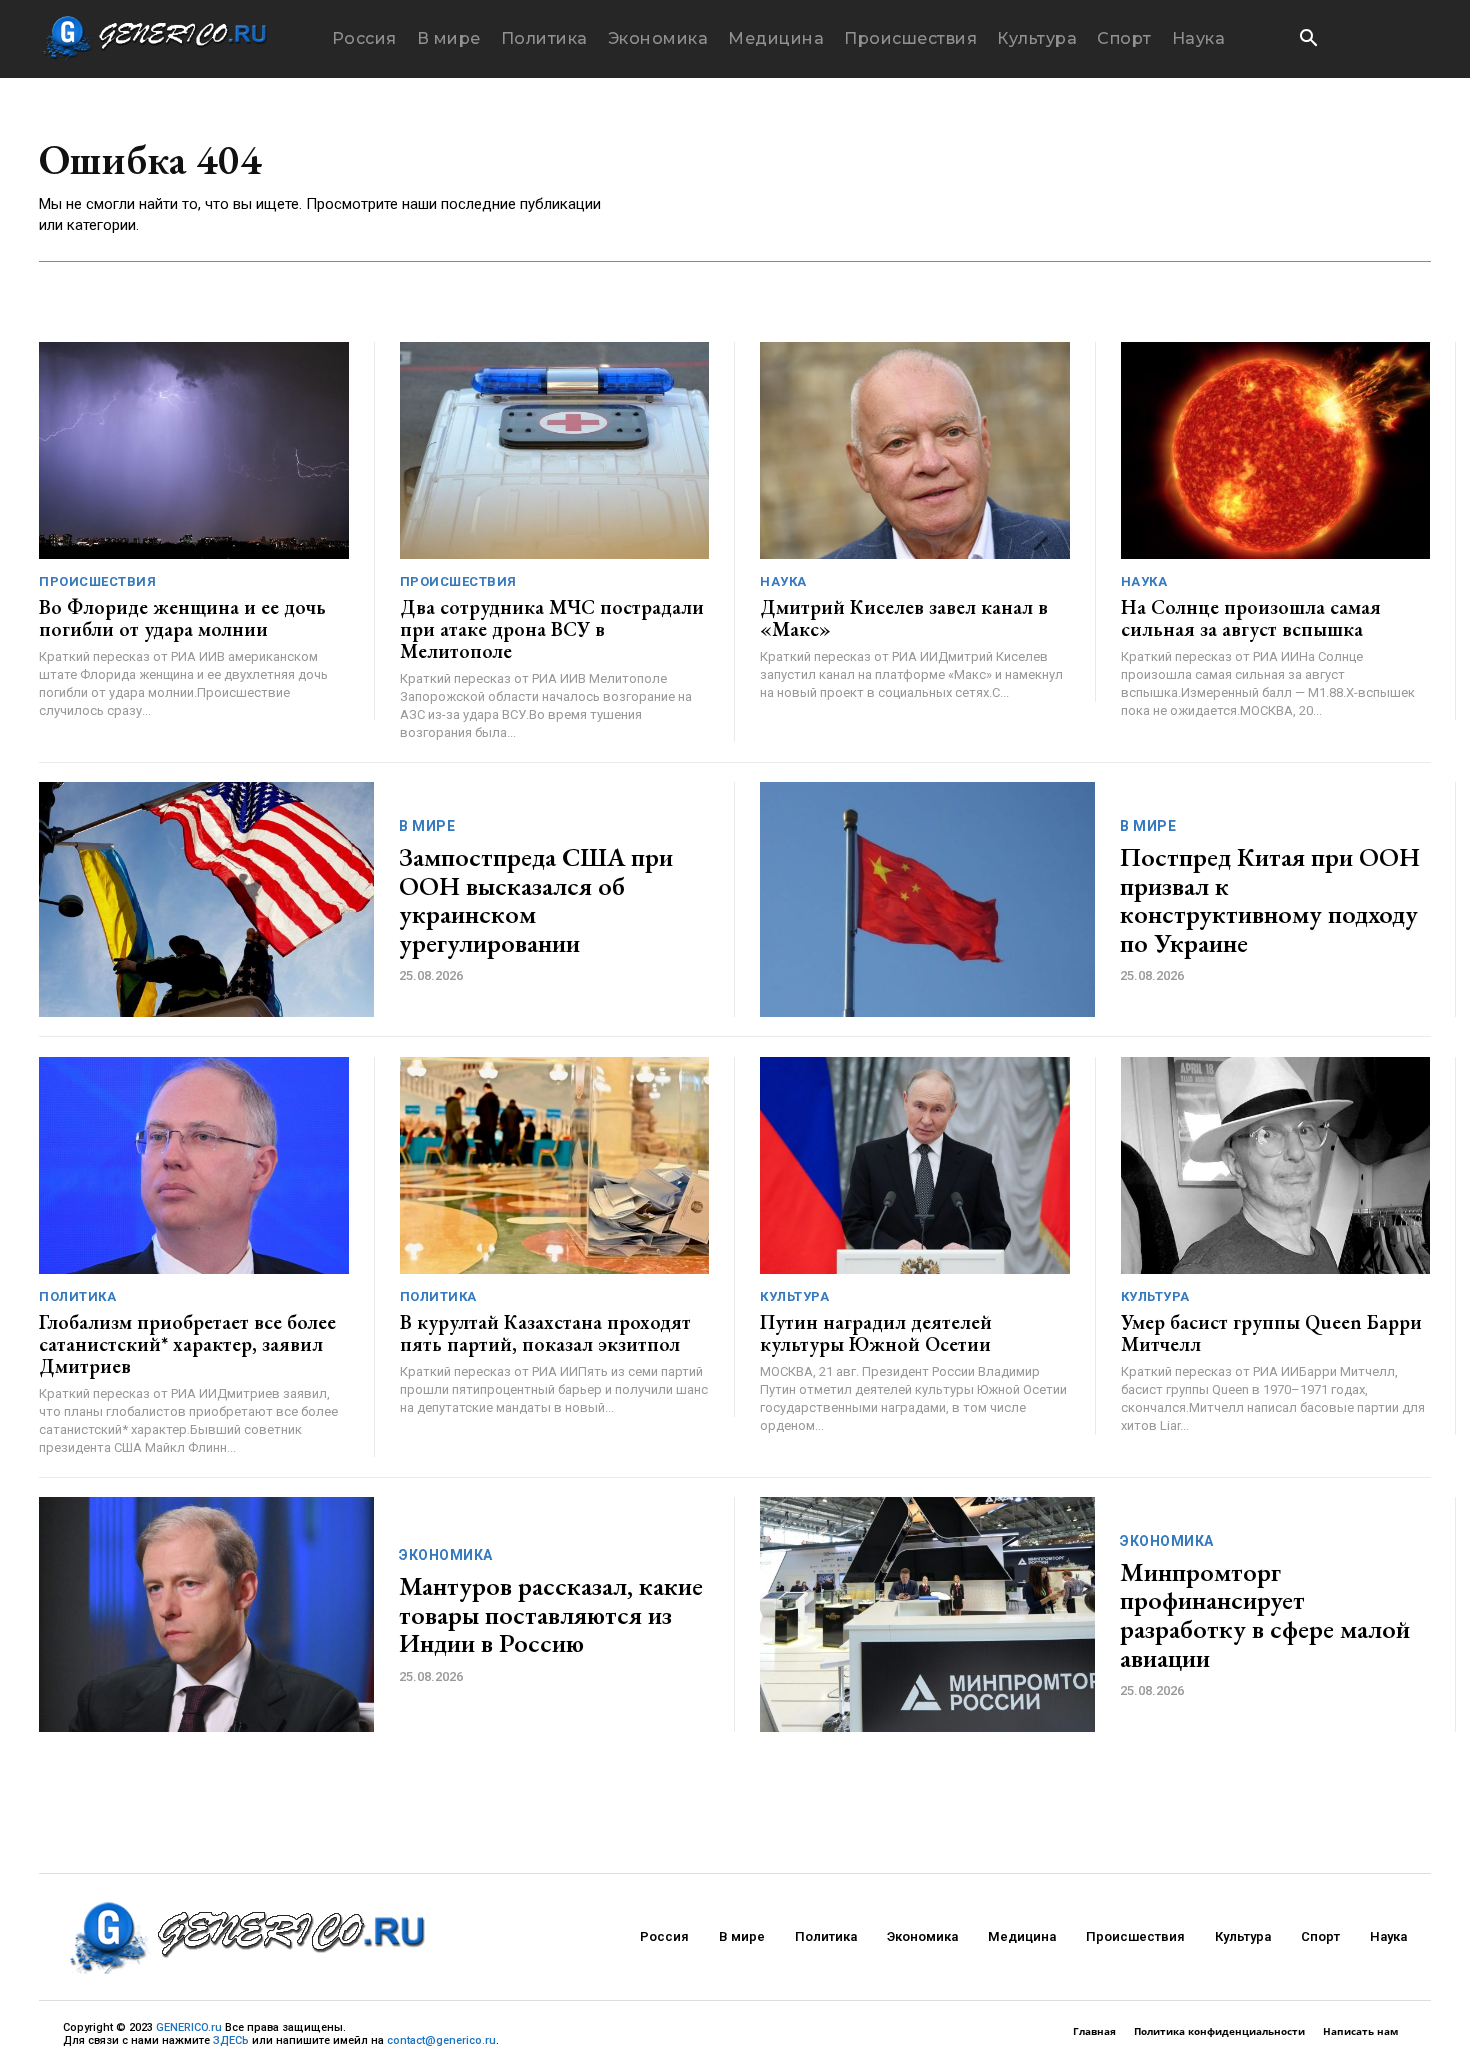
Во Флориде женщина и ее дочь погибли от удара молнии (182, 618)
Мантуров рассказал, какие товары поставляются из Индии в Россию (551, 1614)
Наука (783, 581)
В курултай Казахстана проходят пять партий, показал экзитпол (545, 1333)
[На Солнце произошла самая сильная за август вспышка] (1276, 450)
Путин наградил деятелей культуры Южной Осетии (876, 1333)
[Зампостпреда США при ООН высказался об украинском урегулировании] (206, 899)
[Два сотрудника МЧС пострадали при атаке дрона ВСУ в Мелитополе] (555, 450)
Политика (77, 1296)
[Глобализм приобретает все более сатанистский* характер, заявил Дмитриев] (194, 1165)
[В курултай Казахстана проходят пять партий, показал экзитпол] (555, 1165)
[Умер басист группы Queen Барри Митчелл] (1276, 1165)
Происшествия (97, 581)
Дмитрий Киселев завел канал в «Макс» (904, 618)
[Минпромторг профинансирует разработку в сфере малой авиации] (927, 1614)
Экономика (446, 1555)
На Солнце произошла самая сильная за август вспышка (1251, 618)
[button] (1308, 40)
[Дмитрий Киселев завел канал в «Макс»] (915, 450)
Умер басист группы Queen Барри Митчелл (1271, 1333)
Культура (794, 1296)
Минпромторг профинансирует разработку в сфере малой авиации (1265, 1615)
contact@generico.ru (441, 2040)
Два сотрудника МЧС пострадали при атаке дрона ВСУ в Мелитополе (552, 629)
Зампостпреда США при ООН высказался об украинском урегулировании (536, 900)
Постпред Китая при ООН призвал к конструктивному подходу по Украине (1270, 900)
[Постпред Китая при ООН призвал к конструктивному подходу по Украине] (927, 899)
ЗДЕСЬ (231, 2040)
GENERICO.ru (189, 2027)
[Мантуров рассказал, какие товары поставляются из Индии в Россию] (206, 1614)
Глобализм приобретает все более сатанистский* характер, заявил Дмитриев (187, 1344)
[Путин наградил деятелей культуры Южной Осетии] (915, 1165)
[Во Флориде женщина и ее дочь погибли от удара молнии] (194, 450)
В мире (427, 826)
